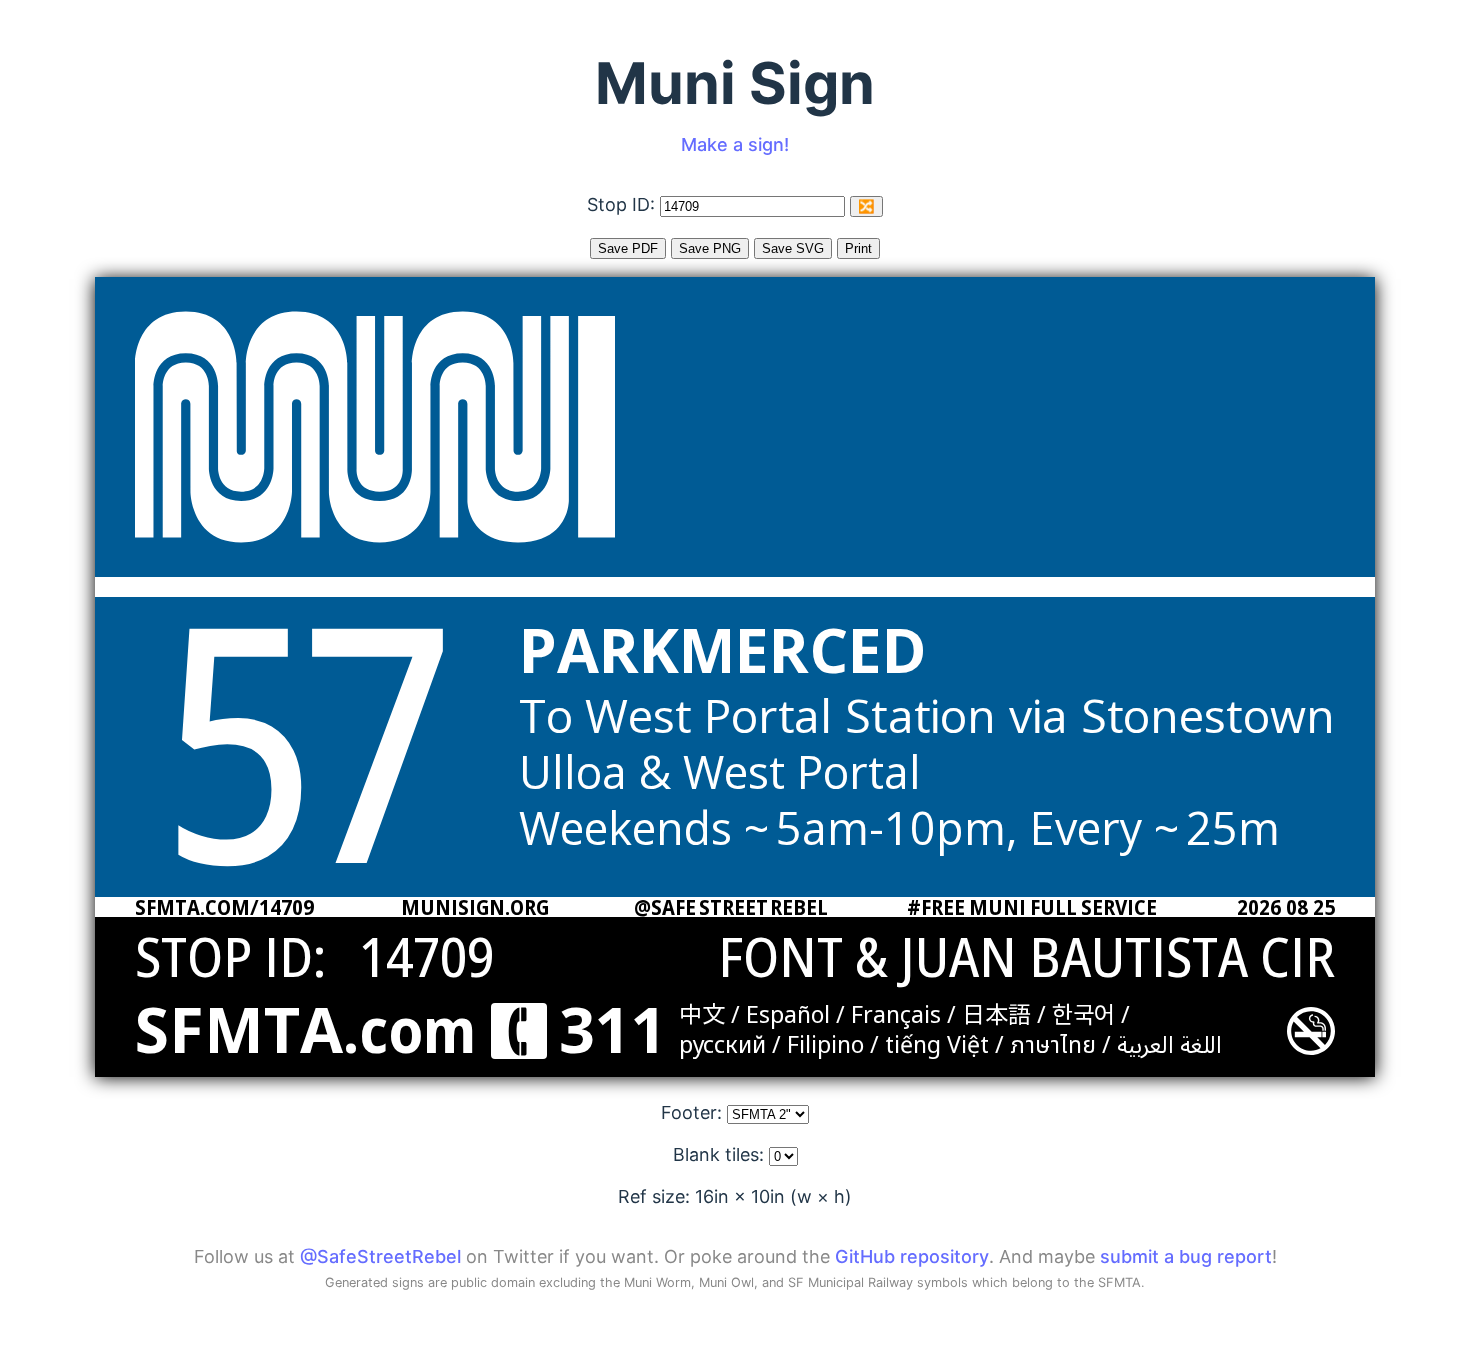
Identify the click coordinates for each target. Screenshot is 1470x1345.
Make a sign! (735, 144)
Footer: (694, 1112)
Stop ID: (623, 204)
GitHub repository (912, 1256)
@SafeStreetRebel (380, 1256)
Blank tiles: (721, 1154)
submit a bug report (1186, 1256)
